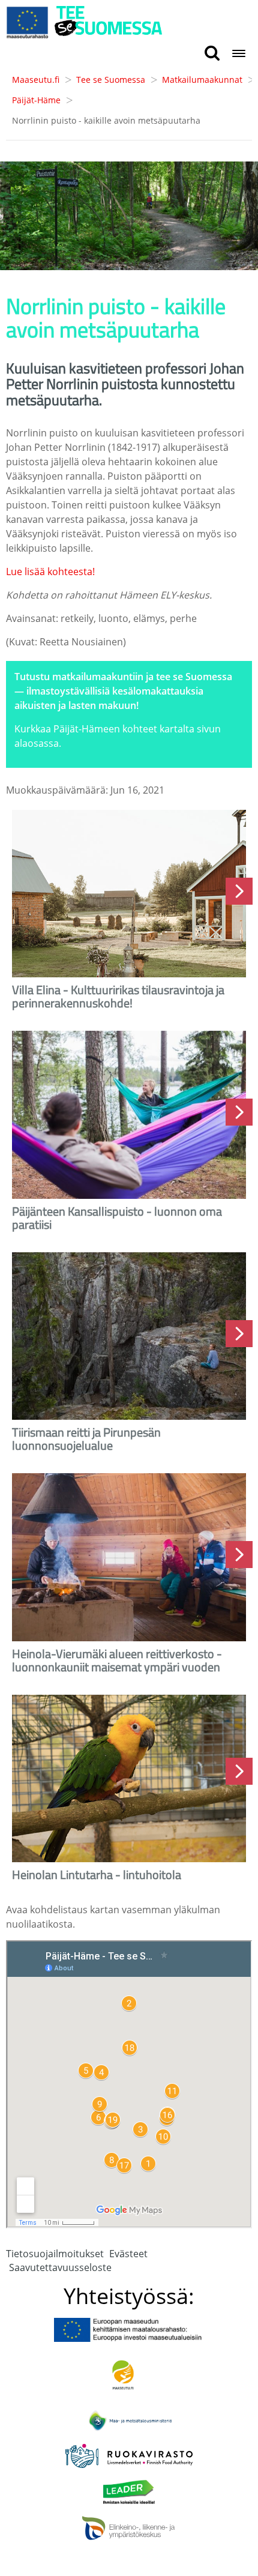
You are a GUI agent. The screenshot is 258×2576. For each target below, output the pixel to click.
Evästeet (128, 2254)
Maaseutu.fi (36, 80)
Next (239, 891)
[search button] (212, 54)
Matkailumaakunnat (202, 80)
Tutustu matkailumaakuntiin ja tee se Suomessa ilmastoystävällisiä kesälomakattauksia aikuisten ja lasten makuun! (123, 691)
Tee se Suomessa (111, 80)
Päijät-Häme (36, 100)
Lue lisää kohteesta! (50, 572)
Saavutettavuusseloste (60, 2267)
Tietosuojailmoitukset (55, 2254)
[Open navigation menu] (239, 54)
